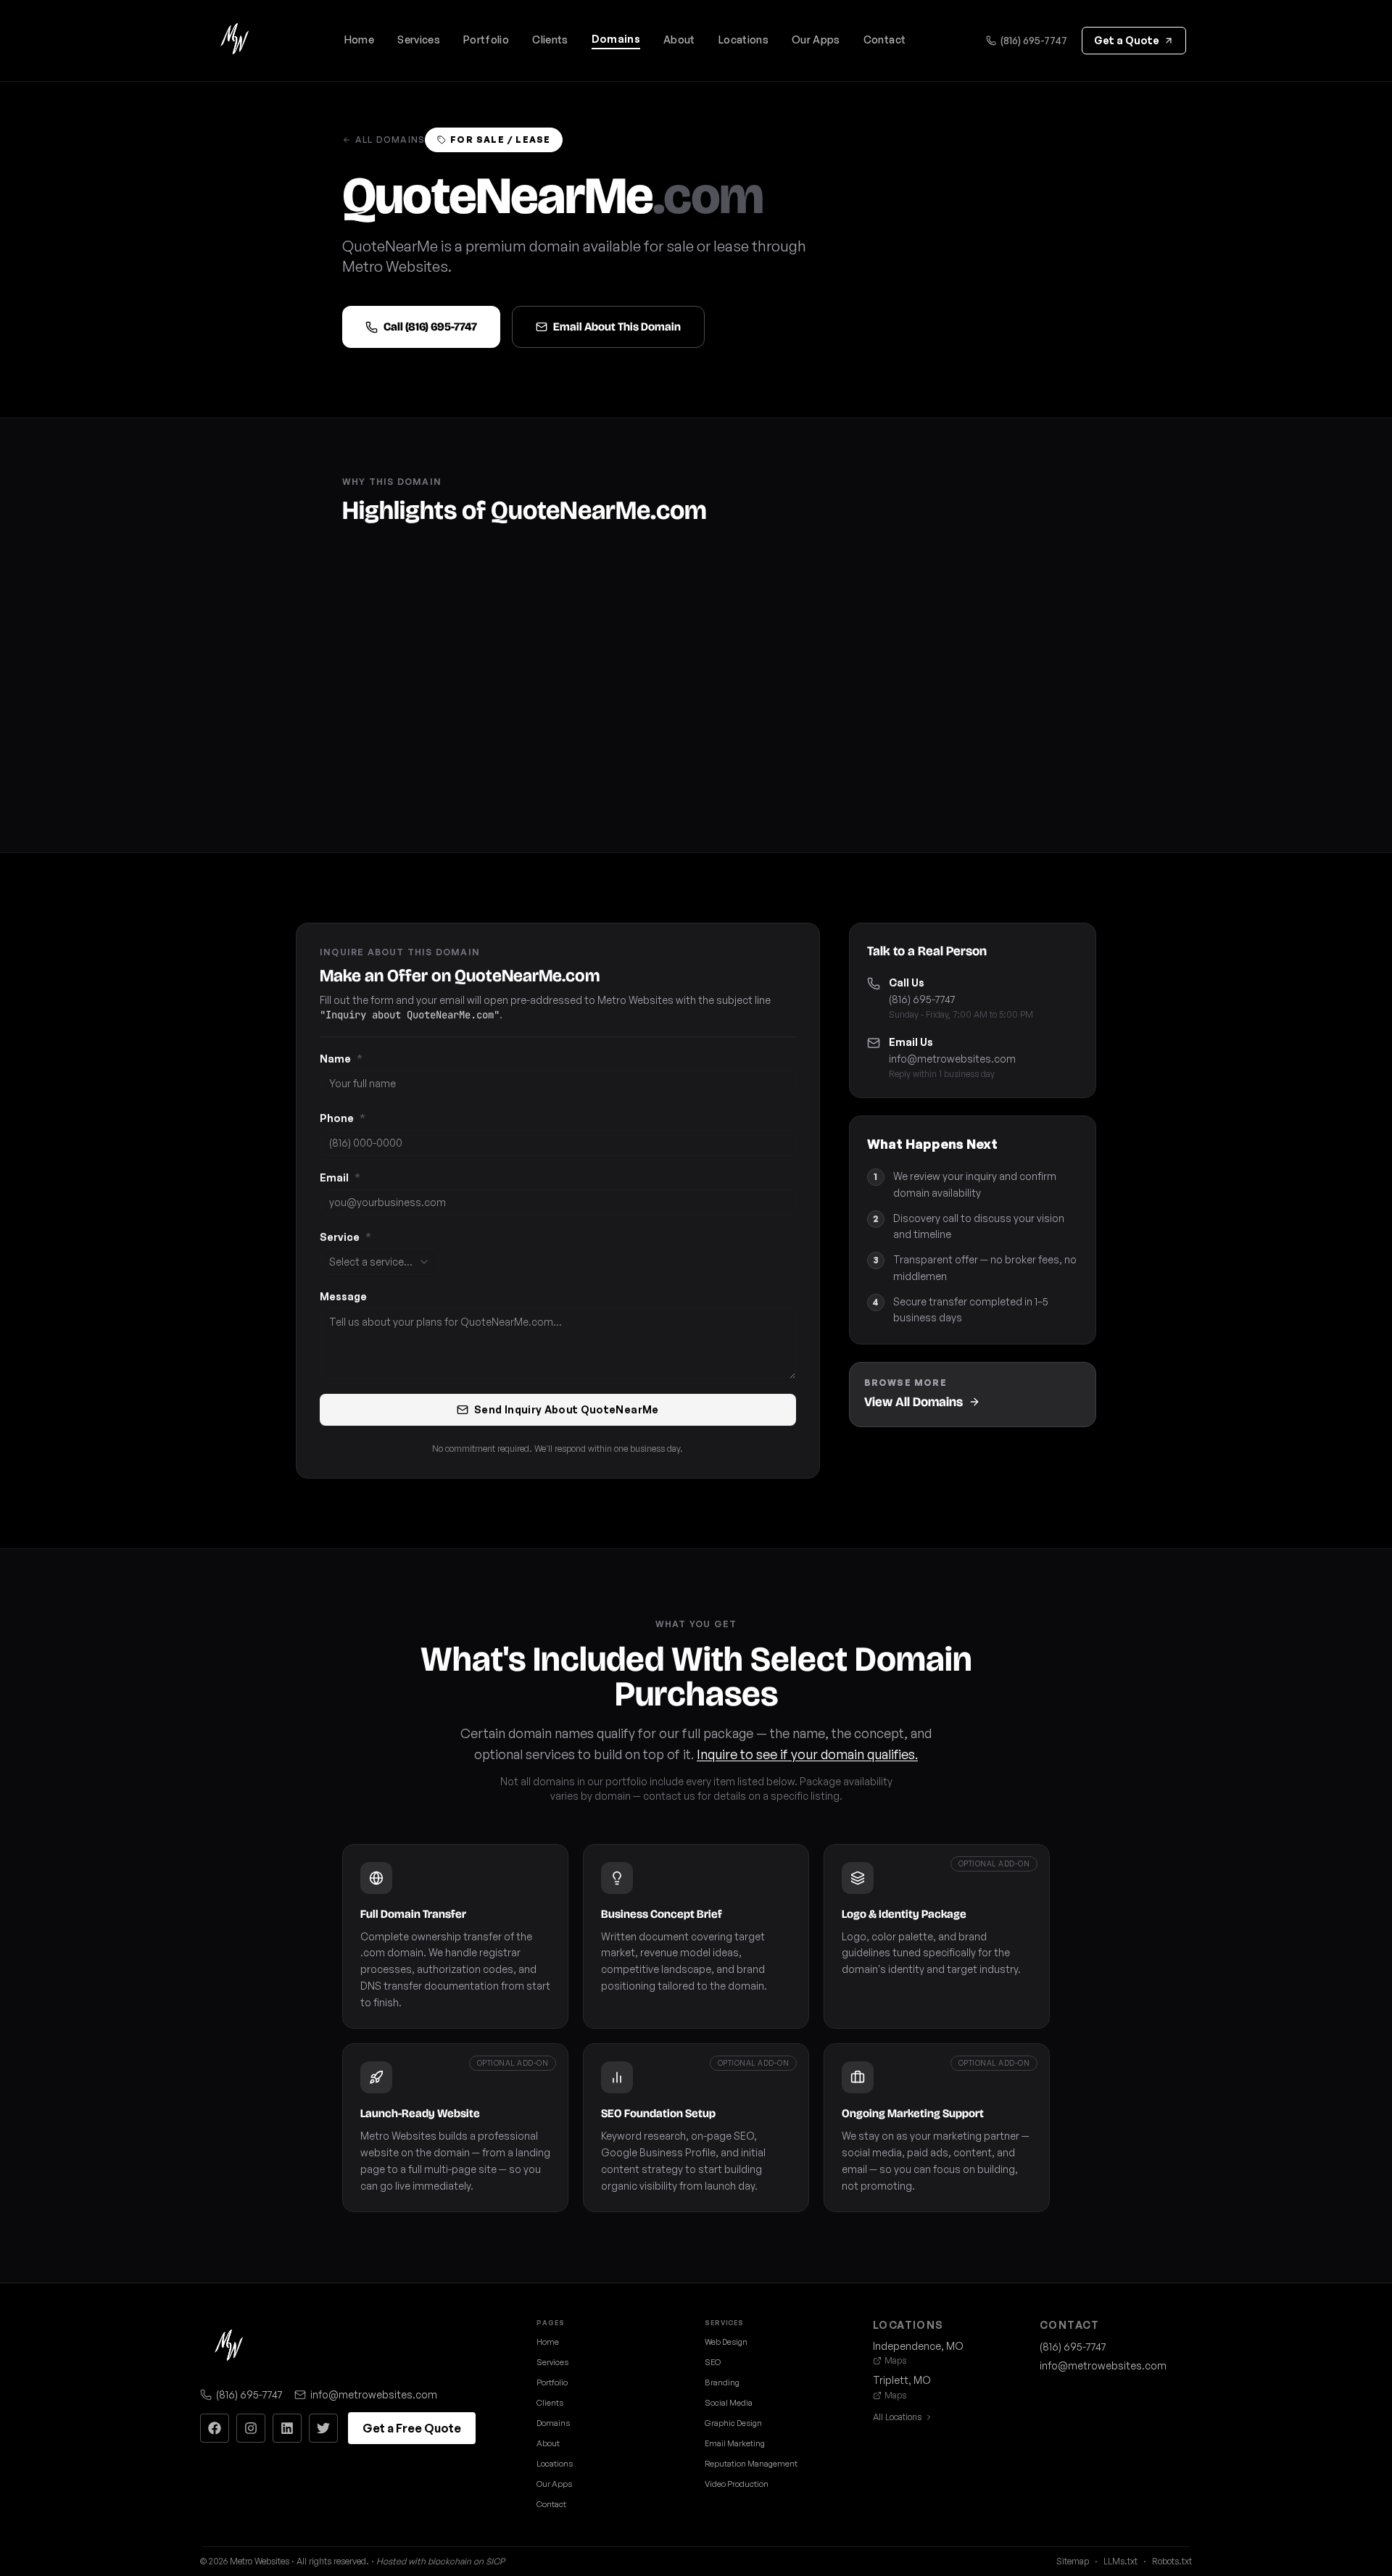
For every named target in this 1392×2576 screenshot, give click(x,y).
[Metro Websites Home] (229, 2347)
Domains (616, 39)
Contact (884, 40)
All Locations (897, 2417)
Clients (550, 40)
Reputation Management (751, 2464)
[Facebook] (215, 2428)
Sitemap (1073, 2561)
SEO (713, 2362)
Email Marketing (735, 2443)
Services (419, 40)
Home (359, 40)
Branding (722, 2382)
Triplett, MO (902, 2380)
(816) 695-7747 (1034, 40)
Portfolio (486, 40)
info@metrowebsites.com (952, 1059)
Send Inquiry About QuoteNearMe (567, 1409)
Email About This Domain (617, 327)
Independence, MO (918, 2346)
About (679, 40)
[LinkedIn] (287, 2428)
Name (341, 1059)
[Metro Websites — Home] (235, 41)
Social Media (729, 2403)
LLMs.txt (1120, 2561)
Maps (895, 2360)
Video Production (737, 2484)
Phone (343, 1118)
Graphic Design (733, 2423)
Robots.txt (1172, 2561)
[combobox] (380, 1262)
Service (345, 1237)
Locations (743, 40)
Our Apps (816, 40)
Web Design (726, 2342)
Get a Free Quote (412, 2428)
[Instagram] (251, 2428)
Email (340, 1177)
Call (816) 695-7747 (430, 327)
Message (343, 1296)
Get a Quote (1127, 40)
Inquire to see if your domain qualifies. (807, 1754)
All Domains (390, 140)
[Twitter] (323, 2428)
